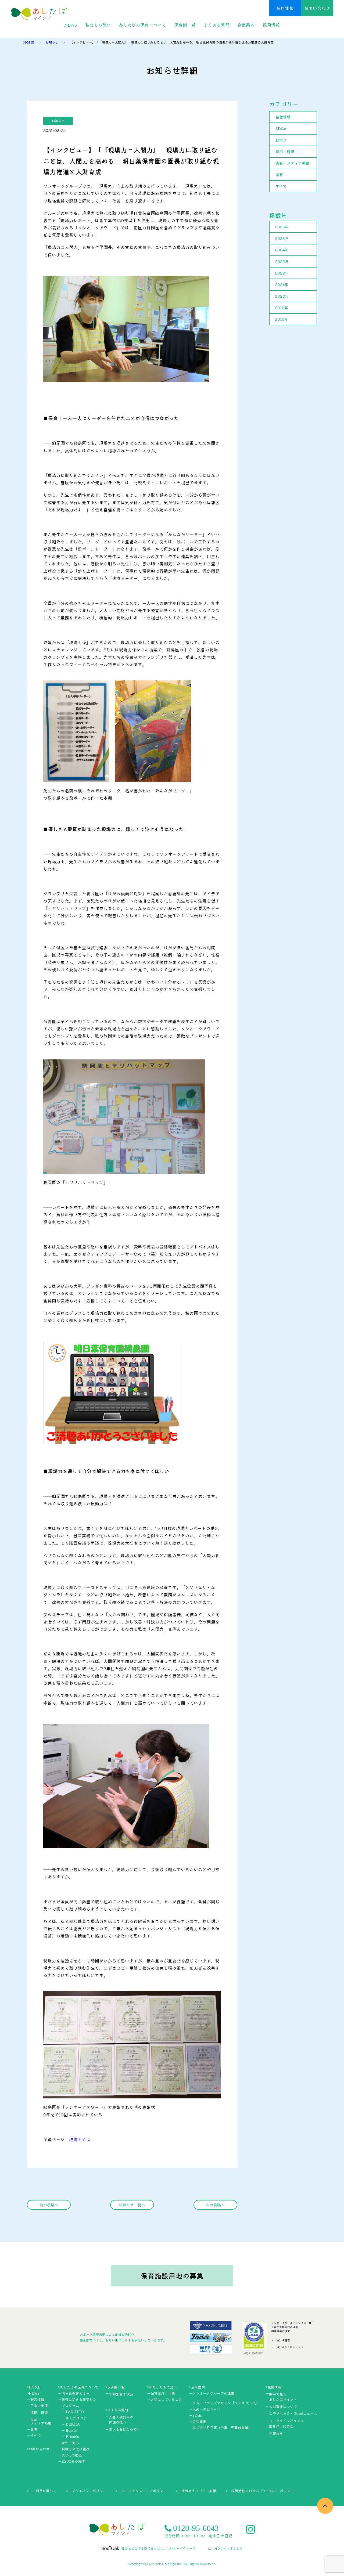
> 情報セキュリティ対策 (196, 2491)
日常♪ (281, 140)
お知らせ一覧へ (132, 2205)
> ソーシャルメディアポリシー (141, 2491)
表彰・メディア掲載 (292, 163)
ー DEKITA (71, 2424)
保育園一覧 (185, 25)
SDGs (281, 128)
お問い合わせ (317, 8)
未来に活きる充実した (79, 2399)
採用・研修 (285, 151)
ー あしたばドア (74, 2418)
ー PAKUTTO (73, 2412)
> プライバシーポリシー (86, 2491)
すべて (281, 186)
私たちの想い (98, 25)
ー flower (69, 2430)
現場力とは (80, 2139)
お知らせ (58, 121)
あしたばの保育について (142, 25)
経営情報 (283, 117)
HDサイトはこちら (228, 2548)
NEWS (71, 25)
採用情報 (285, 8)
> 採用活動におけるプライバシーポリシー (260, 2491)
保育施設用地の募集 (172, 2276)
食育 (279, 175)
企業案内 (246, 25)
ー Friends (70, 2436)
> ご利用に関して (42, 2491)
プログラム (70, 2406)
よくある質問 (217, 25)
